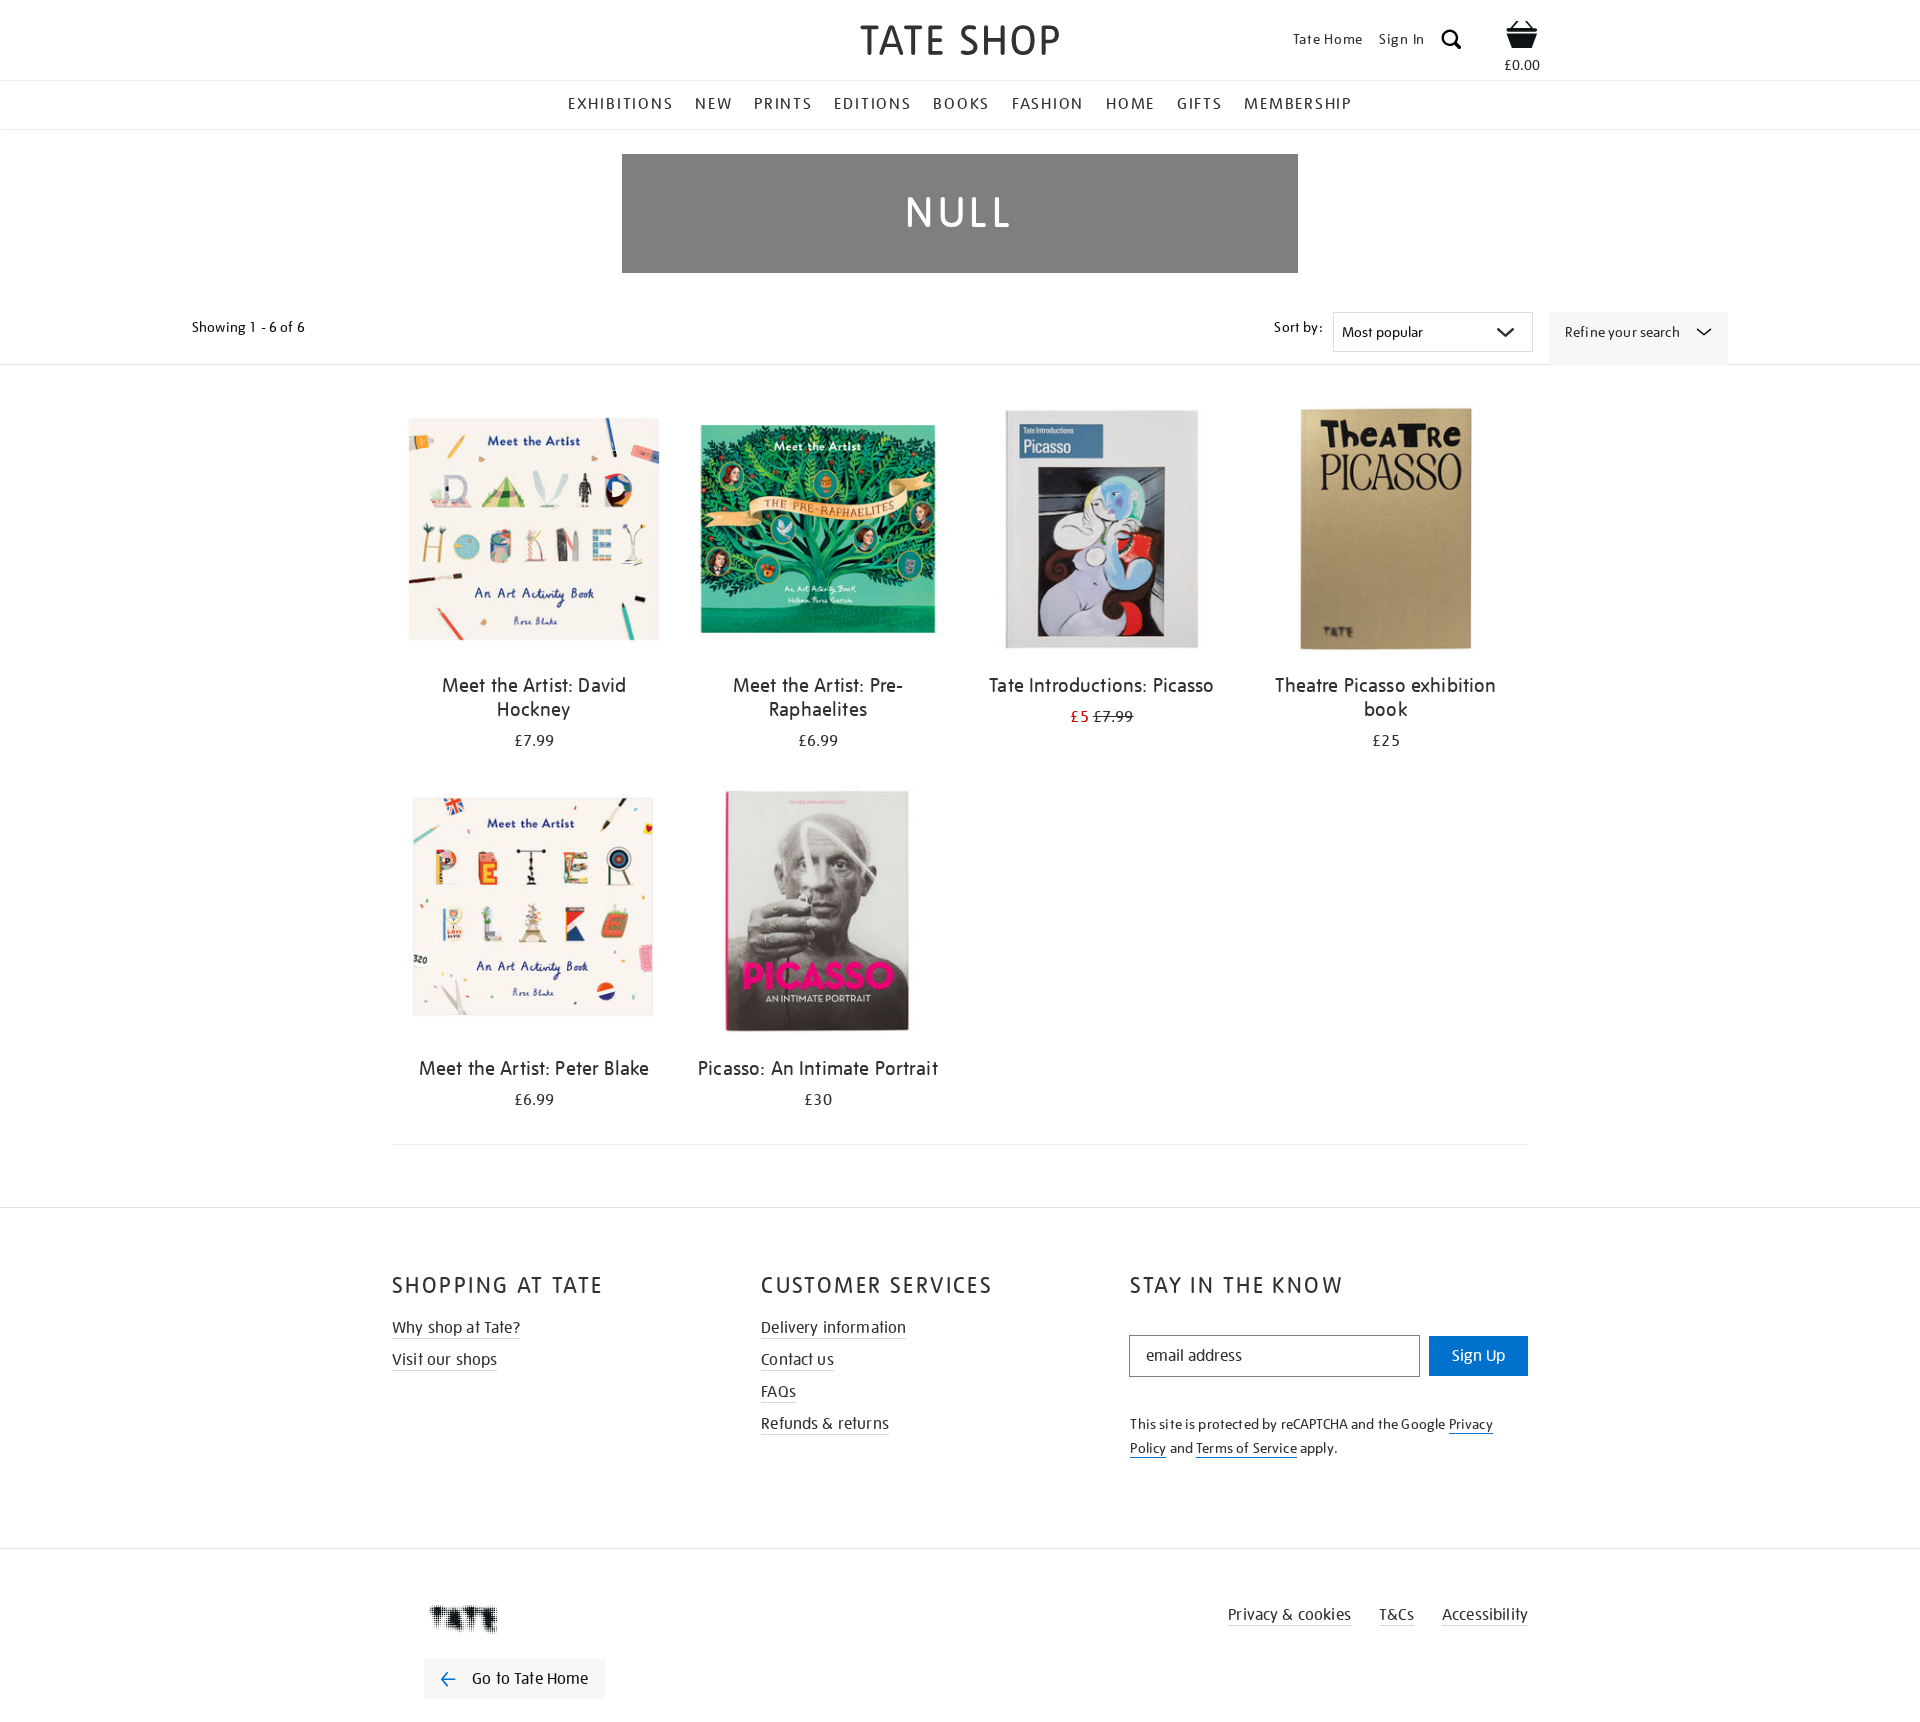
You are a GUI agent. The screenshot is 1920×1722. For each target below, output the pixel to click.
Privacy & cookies (1289, 1615)
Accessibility (1485, 1615)
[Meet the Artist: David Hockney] (534, 532)
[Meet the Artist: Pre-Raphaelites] (818, 532)
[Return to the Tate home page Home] (960, 43)
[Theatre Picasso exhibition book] (1386, 532)
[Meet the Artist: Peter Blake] (534, 915)
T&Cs (1396, 1615)
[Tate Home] (550, 1619)
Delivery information (833, 1328)
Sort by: (1298, 327)
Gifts (1200, 104)
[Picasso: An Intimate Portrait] (818, 915)
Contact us (797, 1360)
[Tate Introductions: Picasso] (1102, 532)
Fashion (1048, 104)
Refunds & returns (825, 1424)
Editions (872, 104)
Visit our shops (444, 1360)
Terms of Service (1246, 1448)
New (713, 104)
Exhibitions (620, 104)
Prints (783, 104)
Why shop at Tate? (456, 1328)
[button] (1451, 42)
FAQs (778, 1392)
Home (1130, 104)
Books (961, 104)
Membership (1298, 104)
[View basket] (1522, 38)
